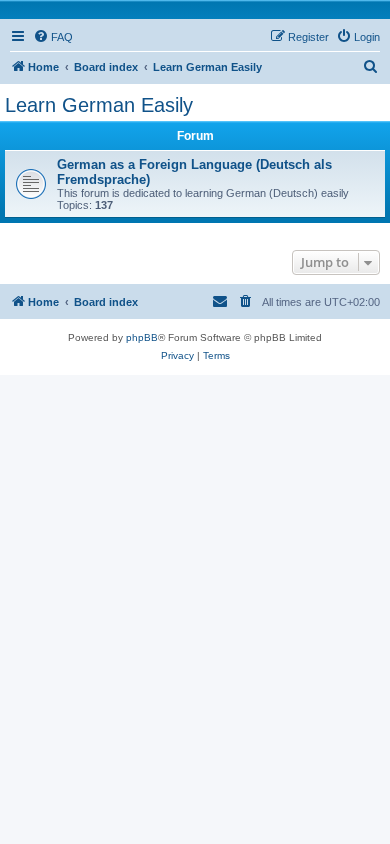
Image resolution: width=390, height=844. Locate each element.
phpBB (142, 337)
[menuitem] (53, 37)
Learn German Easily (99, 105)
